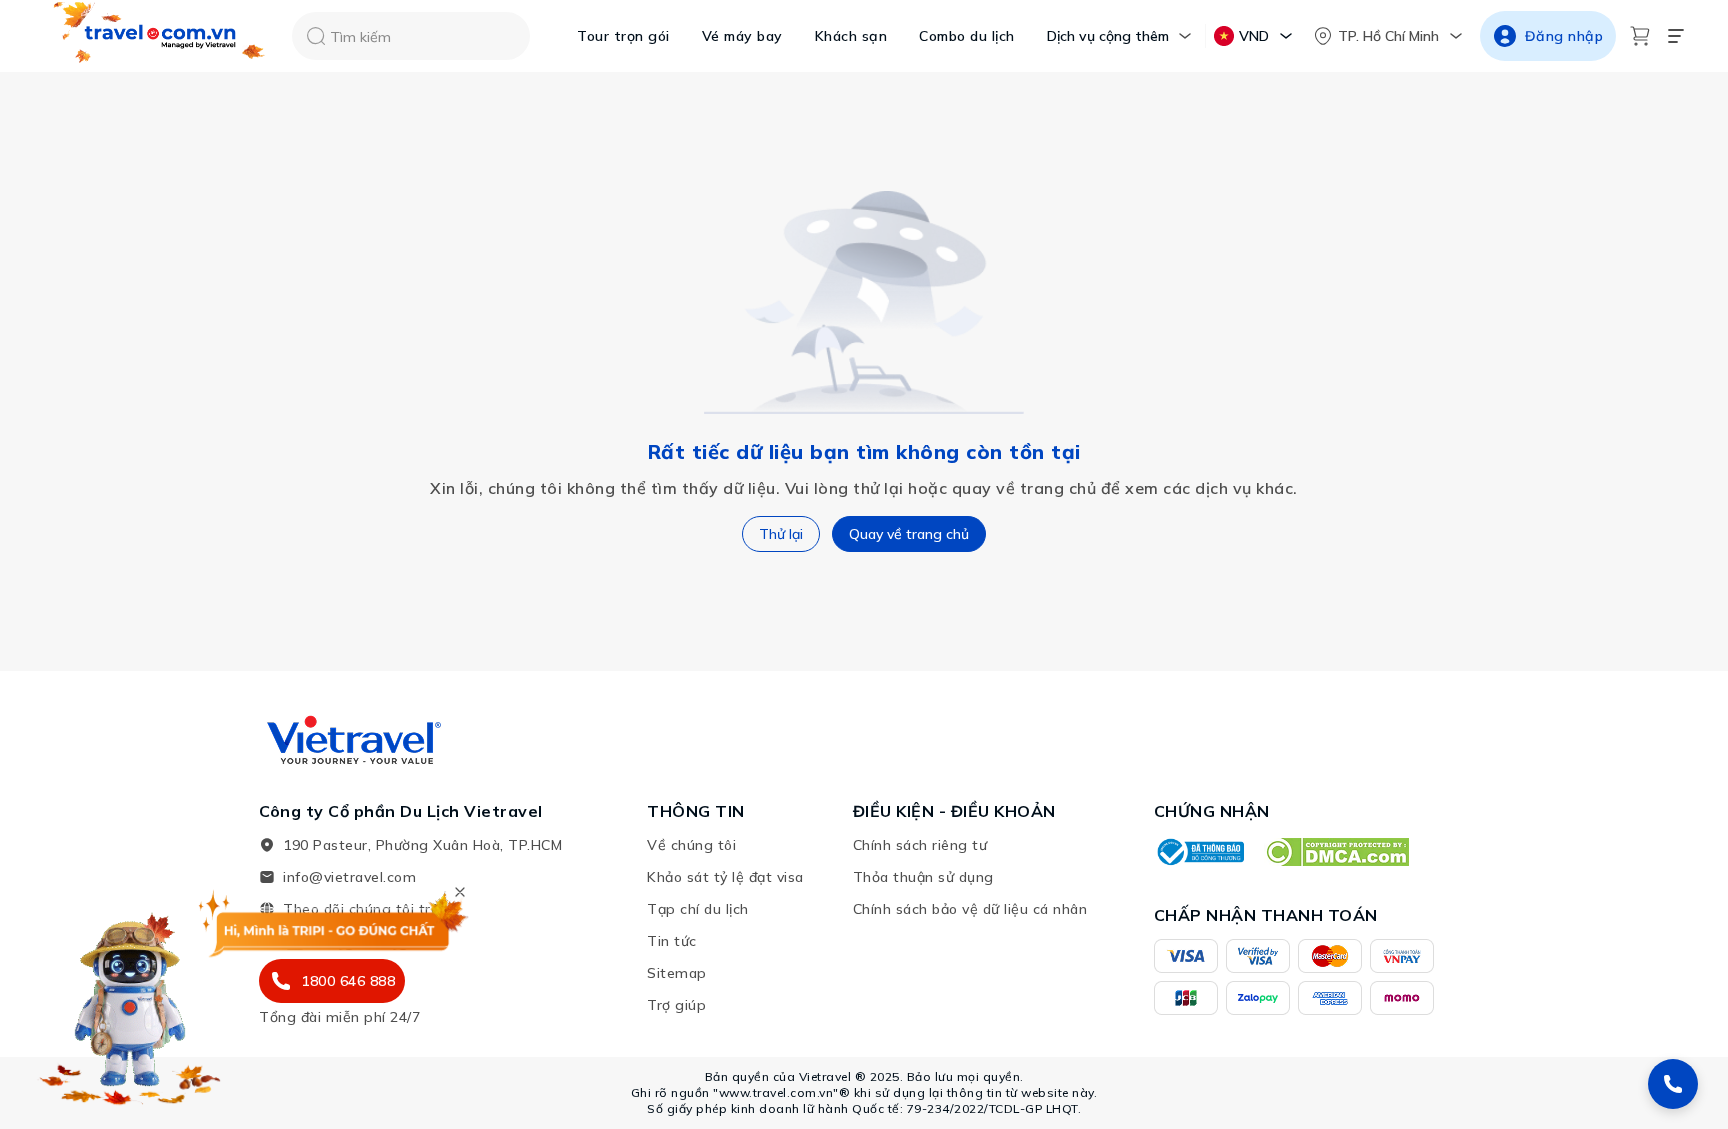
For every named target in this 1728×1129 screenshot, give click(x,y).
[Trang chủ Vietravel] (160, 36)
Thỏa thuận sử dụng (923, 877)
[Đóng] (460, 892)
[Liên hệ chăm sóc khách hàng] (1673, 1084)
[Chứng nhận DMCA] (1336, 852)
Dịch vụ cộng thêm (1108, 36)
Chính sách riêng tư (920, 845)
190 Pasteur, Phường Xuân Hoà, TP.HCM (422, 845)
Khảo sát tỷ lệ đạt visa (725, 877)
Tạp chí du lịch (698, 909)
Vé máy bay (742, 36)
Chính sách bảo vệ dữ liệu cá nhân (970, 909)
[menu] (1676, 36)
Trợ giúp (676, 1005)
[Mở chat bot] (130, 1003)
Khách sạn (851, 36)
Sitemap (677, 973)
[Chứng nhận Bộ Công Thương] (1199, 852)
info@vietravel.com (349, 877)
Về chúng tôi (691, 845)
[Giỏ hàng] (1640, 36)
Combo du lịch (967, 36)
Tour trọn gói (623, 36)
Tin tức (672, 941)
